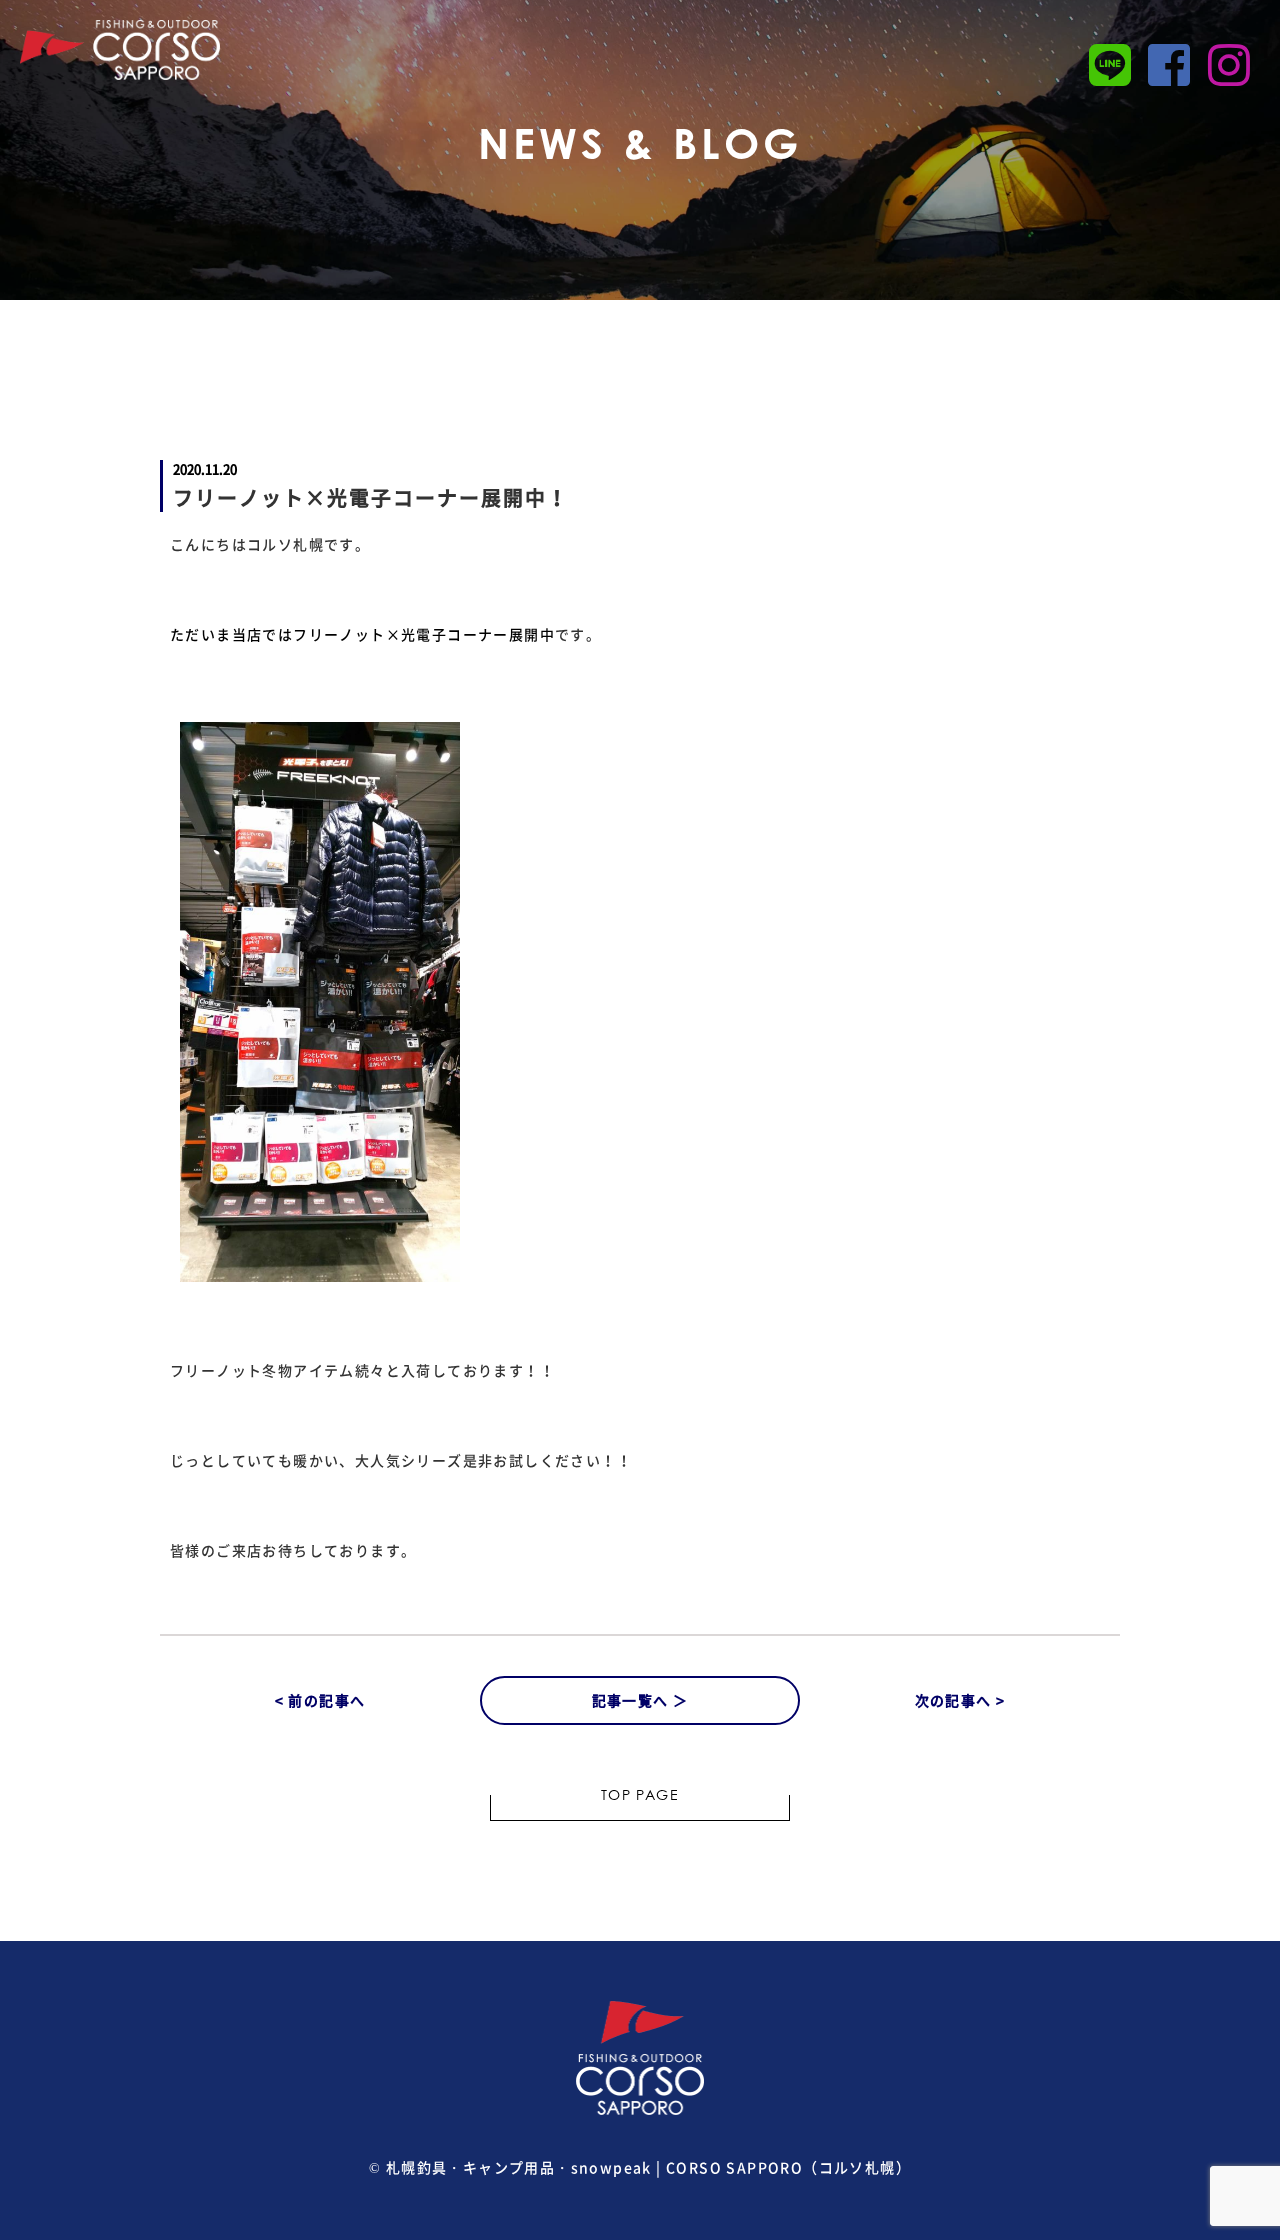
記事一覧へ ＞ (640, 1700)
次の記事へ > (960, 1700)
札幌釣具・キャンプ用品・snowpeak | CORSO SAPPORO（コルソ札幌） (648, 2167)
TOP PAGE (640, 1797)
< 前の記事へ (320, 1700)
